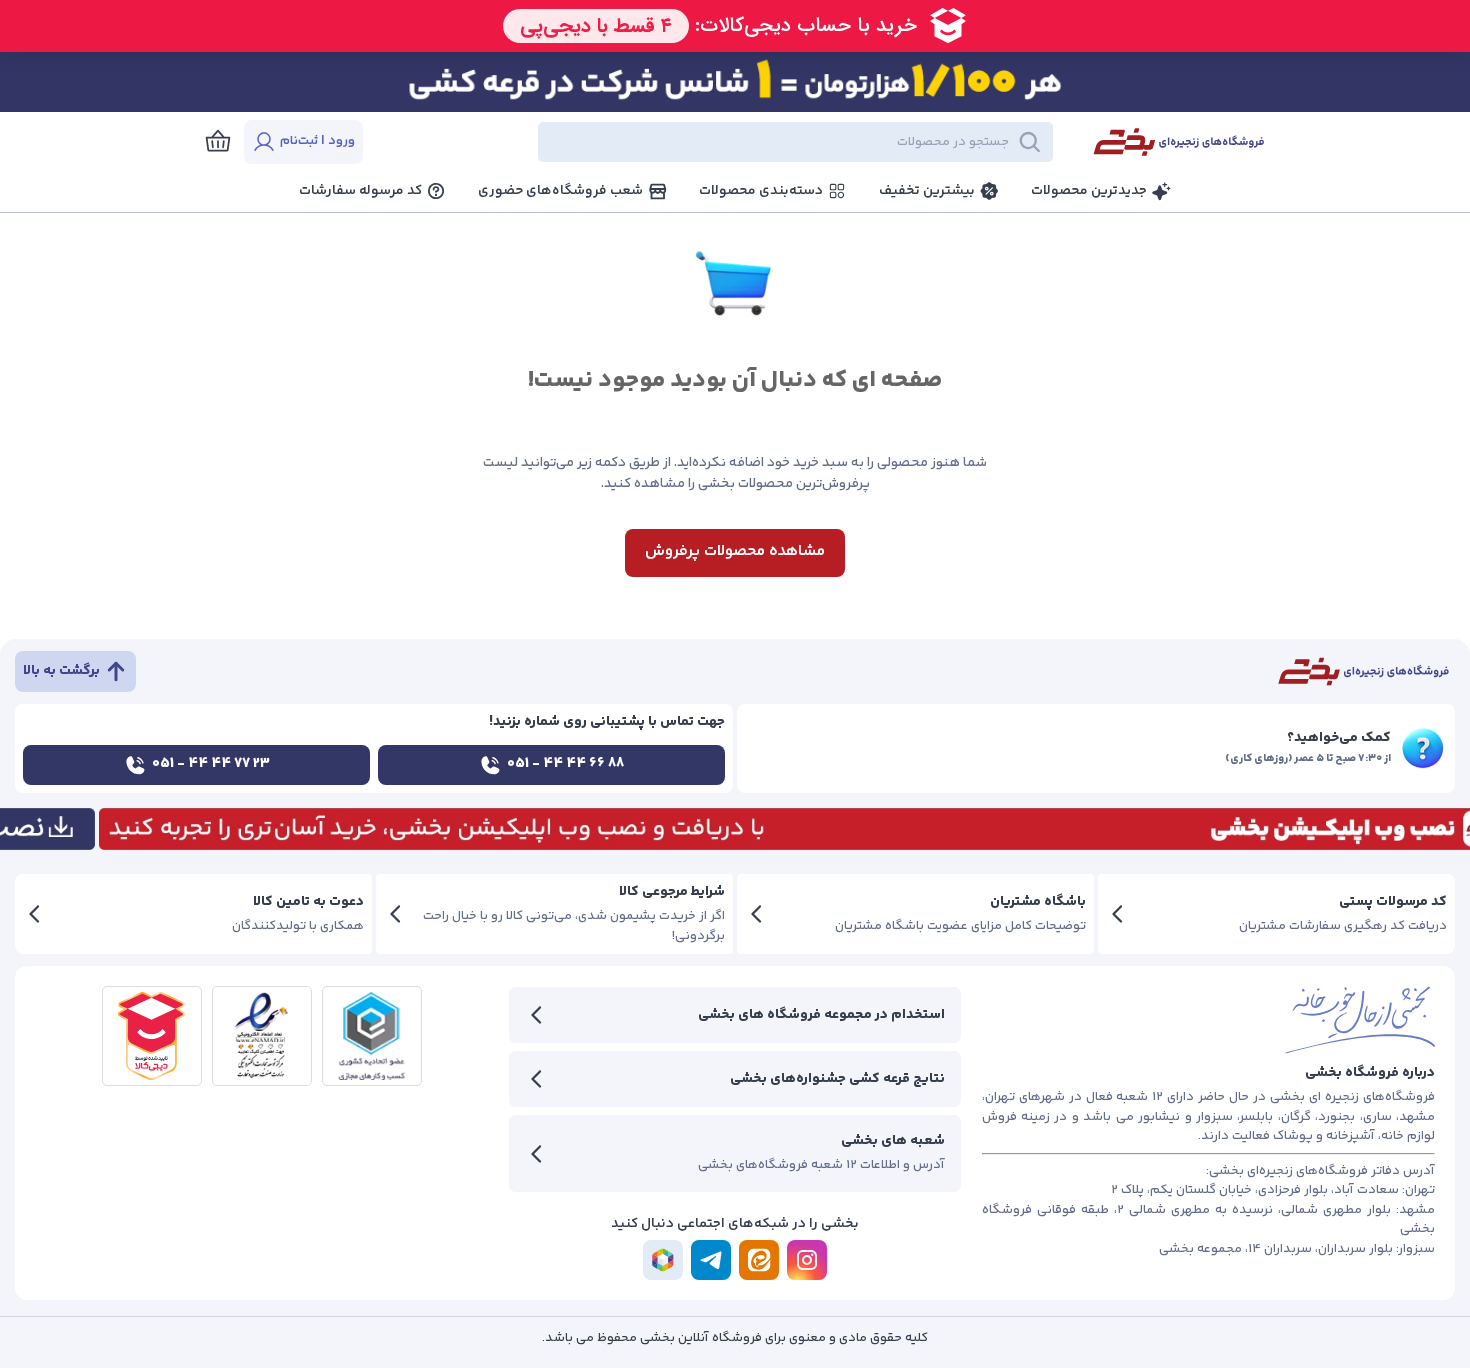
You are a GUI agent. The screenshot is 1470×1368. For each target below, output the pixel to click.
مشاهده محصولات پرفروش (735, 551)
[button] (725, 142)
